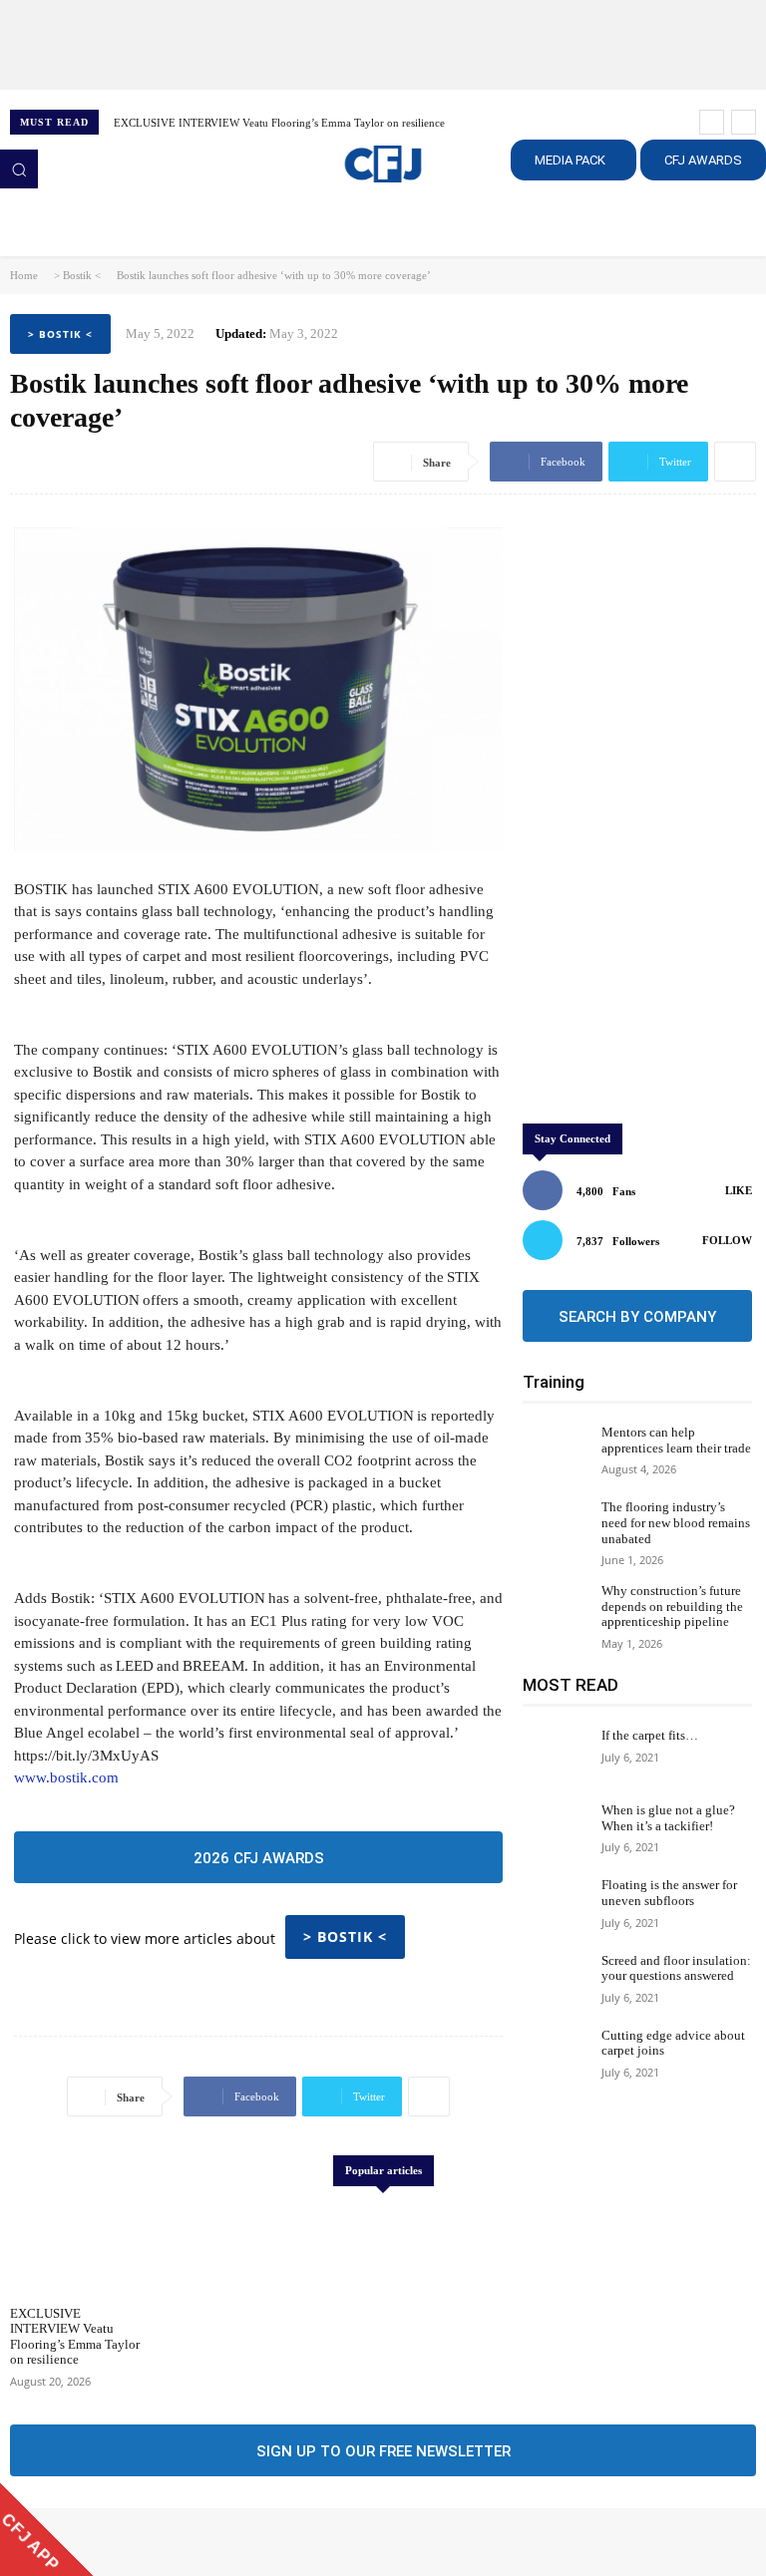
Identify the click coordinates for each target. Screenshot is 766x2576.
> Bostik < (77, 275)
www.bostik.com (66, 1777)
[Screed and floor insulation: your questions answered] (557, 1980)
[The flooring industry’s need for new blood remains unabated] (557, 1527)
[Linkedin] (80, 2542)
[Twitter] (108, 2542)
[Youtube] (136, 2542)
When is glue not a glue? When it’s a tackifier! (668, 1818)
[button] (19, 168)
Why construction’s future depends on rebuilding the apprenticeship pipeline (672, 1606)
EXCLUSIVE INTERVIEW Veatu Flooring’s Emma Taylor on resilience (279, 123)
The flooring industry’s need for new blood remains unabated (676, 1522)
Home (24, 275)
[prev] (712, 122)
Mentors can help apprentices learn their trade (676, 1440)
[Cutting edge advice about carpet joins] (557, 2055)
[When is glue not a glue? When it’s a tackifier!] (557, 1830)
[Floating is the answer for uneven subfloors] (557, 1905)
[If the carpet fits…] (557, 1755)
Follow (727, 1240)
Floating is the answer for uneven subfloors (669, 1893)
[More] (735, 462)
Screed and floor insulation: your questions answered (676, 1968)
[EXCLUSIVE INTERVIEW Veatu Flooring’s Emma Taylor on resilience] (77, 2249)
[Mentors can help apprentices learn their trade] (557, 1452)
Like (739, 1190)
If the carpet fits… (650, 1735)
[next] (744, 122)
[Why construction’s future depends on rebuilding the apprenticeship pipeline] (557, 1610)
